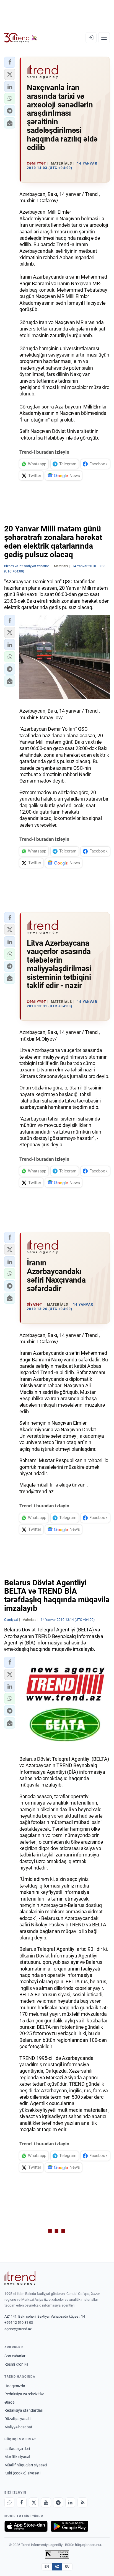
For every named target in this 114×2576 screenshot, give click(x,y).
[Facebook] (22, 2502)
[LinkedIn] (70, 2502)
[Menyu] (104, 38)
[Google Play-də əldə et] (70, 2526)
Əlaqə (9, 2402)
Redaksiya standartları (24, 2410)
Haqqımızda (15, 2386)
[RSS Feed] (82, 2502)
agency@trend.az (18, 2329)
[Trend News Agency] (20, 2278)
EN (47, 2567)
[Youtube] (46, 2502)
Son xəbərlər (15, 2356)
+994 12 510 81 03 (19, 2323)
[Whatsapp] (9, 2502)
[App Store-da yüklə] (26, 2526)
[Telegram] (58, 2502)
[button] (10, 62)
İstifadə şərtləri (17, 2449)
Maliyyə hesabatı (19, 2427)
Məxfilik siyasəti (18, 2457)
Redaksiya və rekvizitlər (24, 2394)
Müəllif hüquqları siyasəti (26, 2465)
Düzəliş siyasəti (17, 2419)
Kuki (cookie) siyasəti (22, 2473)
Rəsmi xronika (16, 2364)
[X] (34, 2502)
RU (67, 2567)
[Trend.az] (21, 38)
